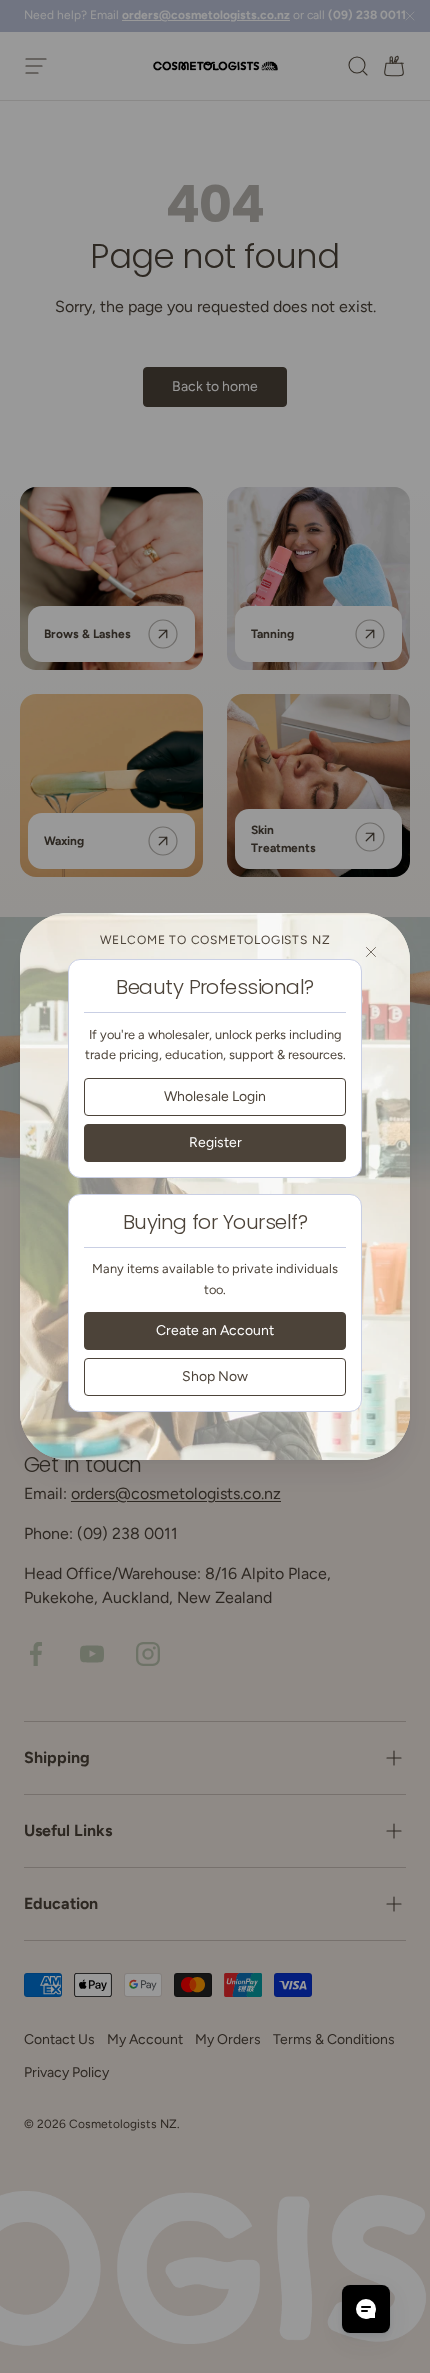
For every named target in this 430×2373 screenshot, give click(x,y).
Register (215, 1142)
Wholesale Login (215, 1096)
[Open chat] (366, 2309)
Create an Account (215, 1330)
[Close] (371, 952)
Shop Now (215, 1376)
